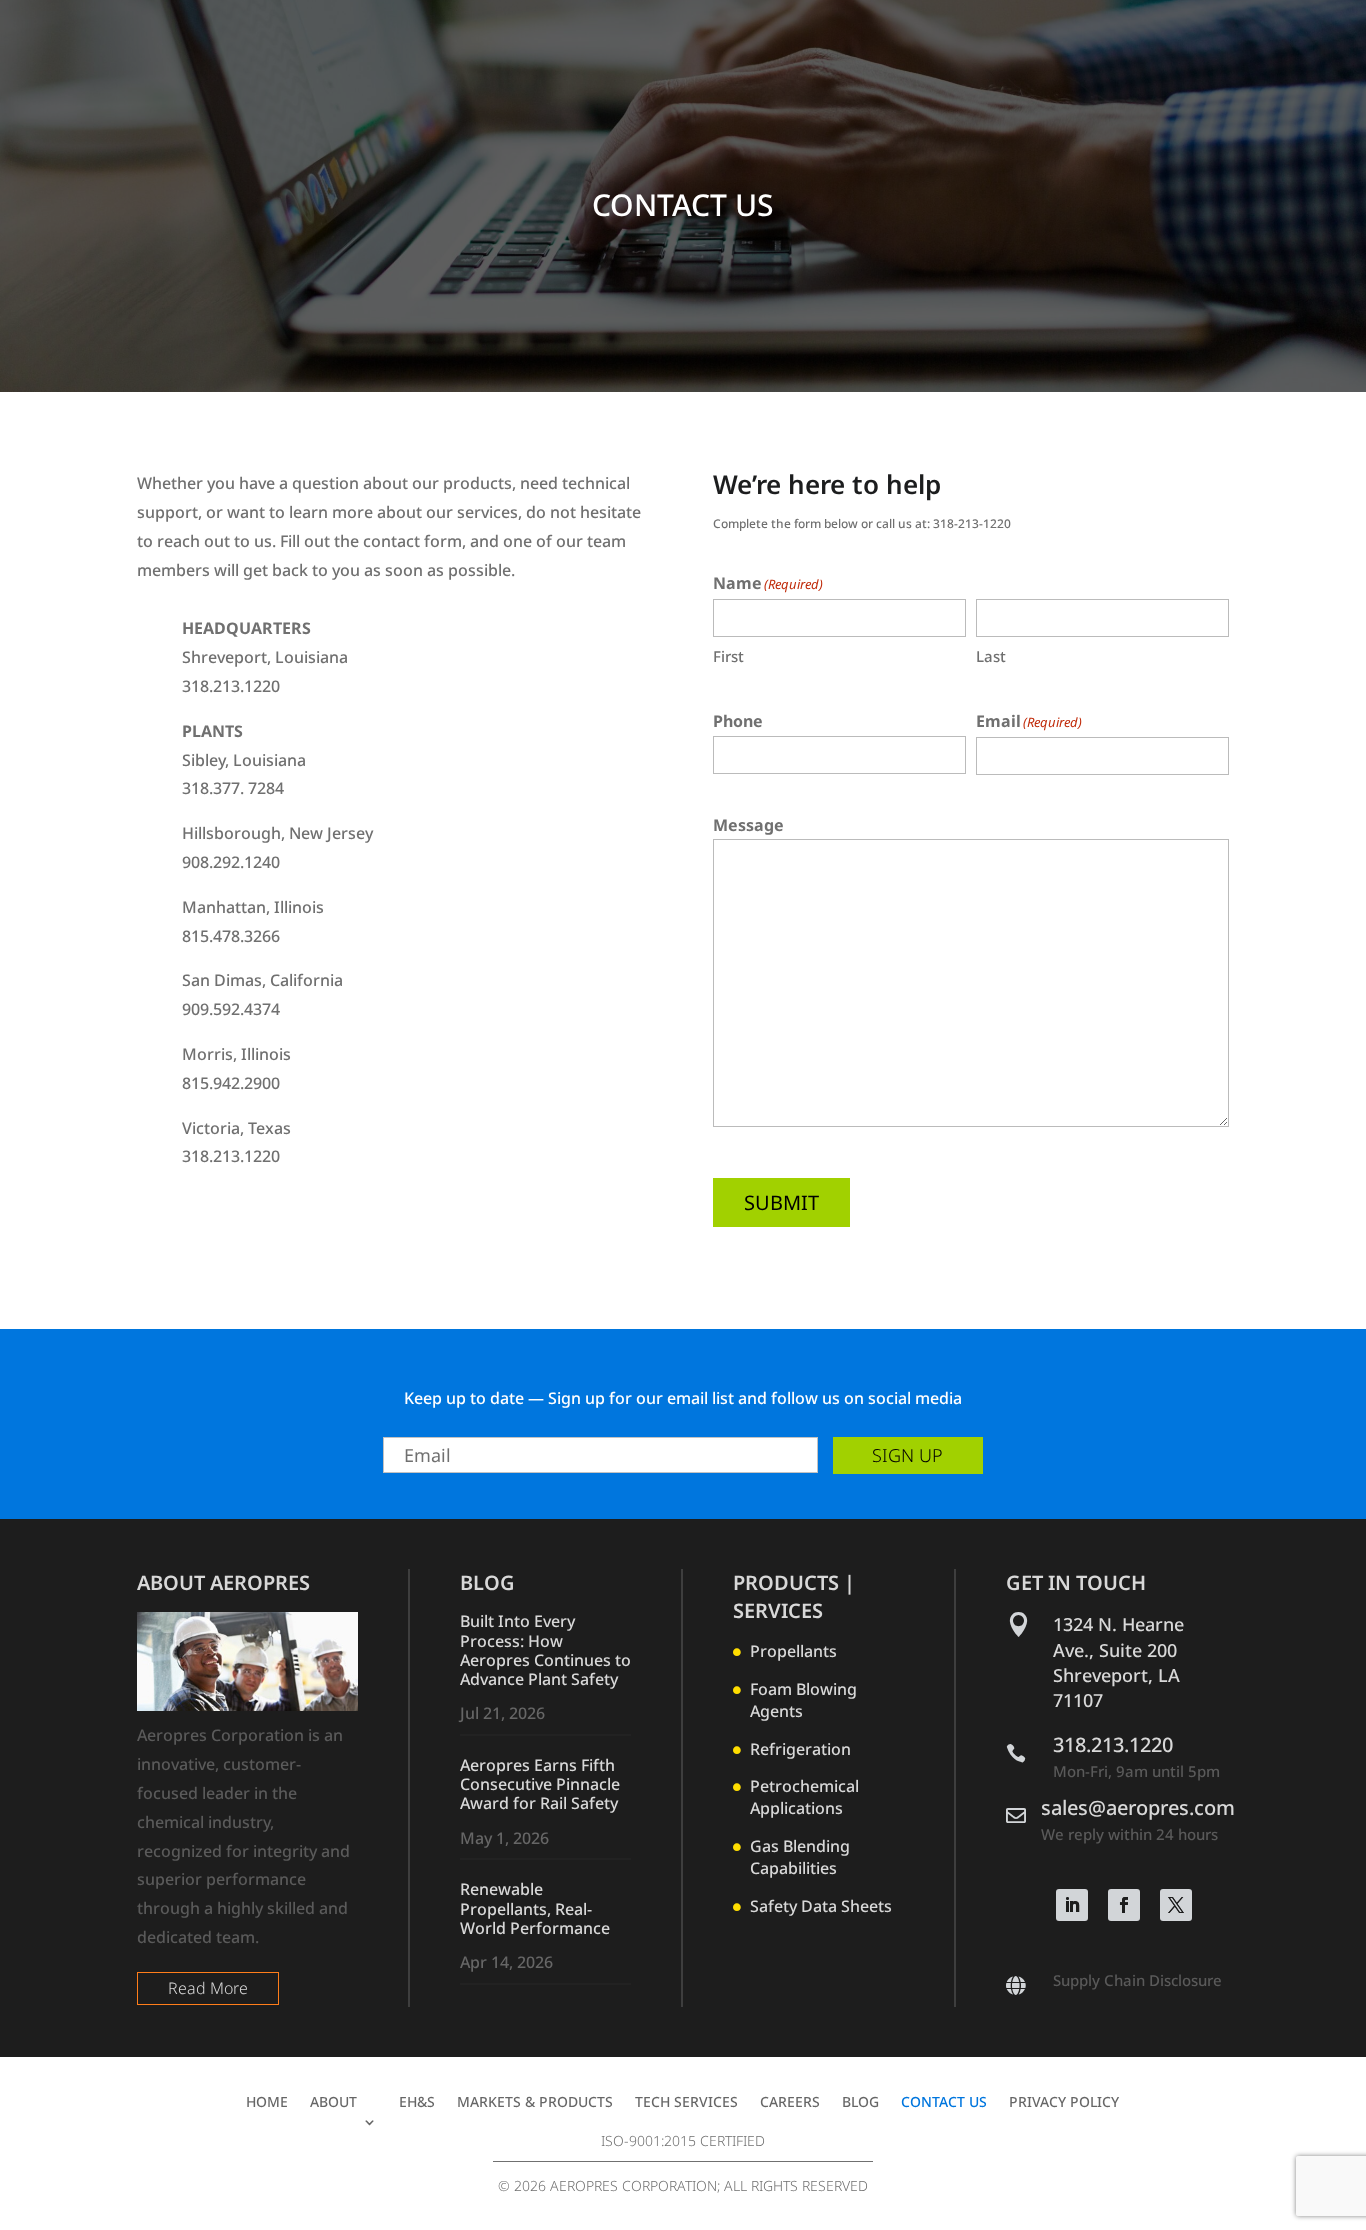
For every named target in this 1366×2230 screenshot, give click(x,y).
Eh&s (417, 2103)
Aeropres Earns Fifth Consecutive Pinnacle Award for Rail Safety (540, 1784)
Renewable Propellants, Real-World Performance (535, 1908)
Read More (208, 1988)
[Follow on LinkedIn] (1072, 1905)
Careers (790, 2103)
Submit (781, 1202)
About (333, 2103)
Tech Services (686, 2103)
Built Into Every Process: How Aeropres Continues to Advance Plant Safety (545, 1650)
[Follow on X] (1176, 1905)
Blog (860, 2103)
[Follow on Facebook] (1124, 1905)
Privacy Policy (1064, 2103)
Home (267, 2103)
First (728, 656)
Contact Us (944, 2103)
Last (991, 656)
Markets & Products (535, 2103)
